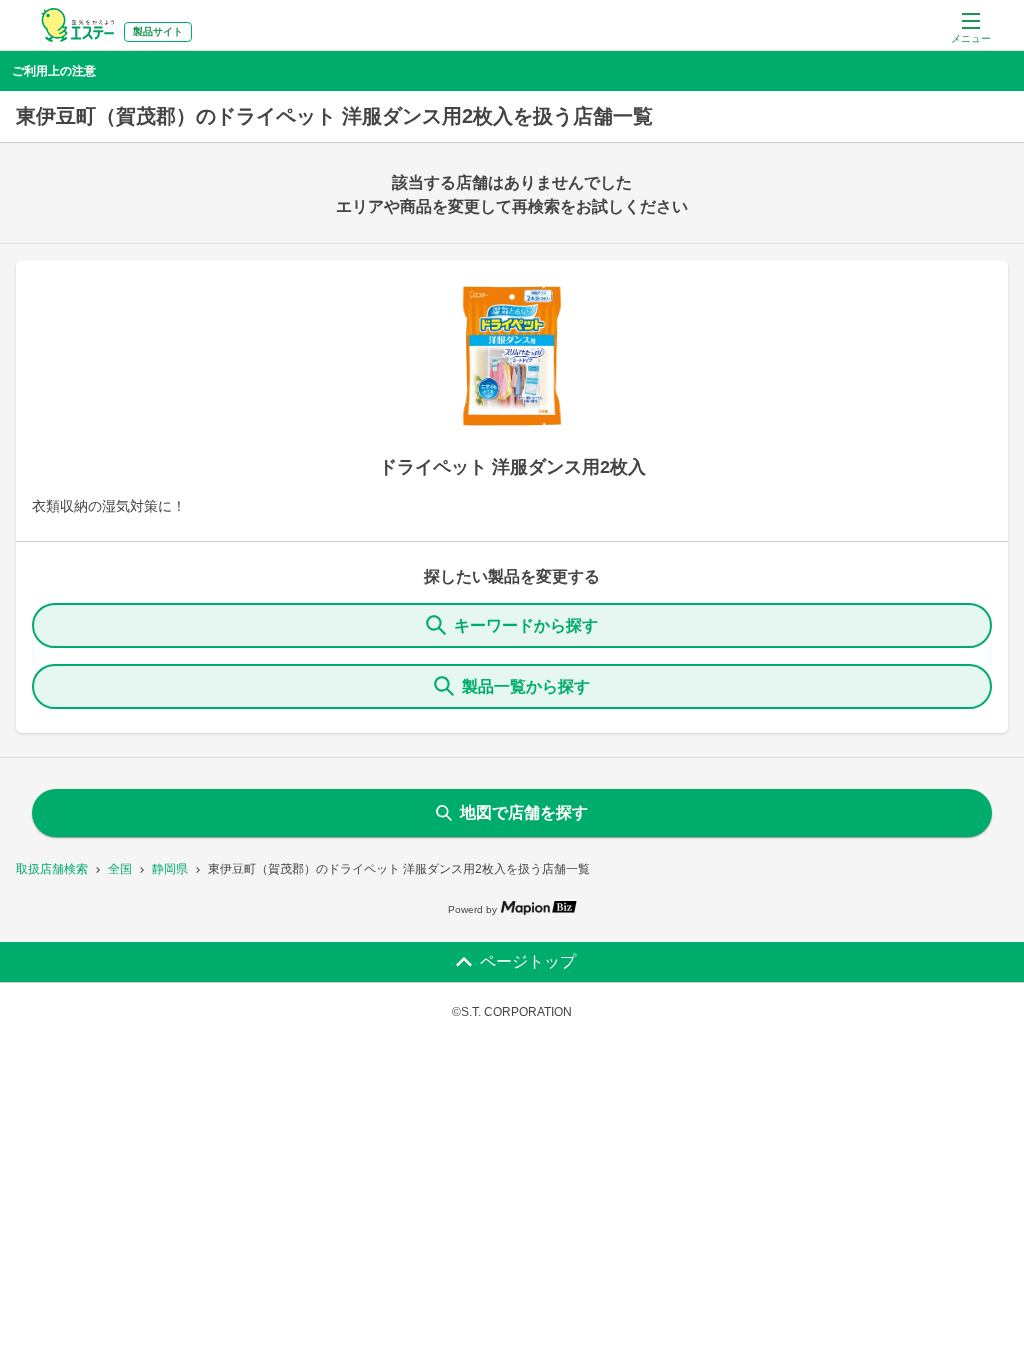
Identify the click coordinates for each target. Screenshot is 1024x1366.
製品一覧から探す (526, 686)
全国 (120, 869)
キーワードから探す (526, 625)
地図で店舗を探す (524, 812)
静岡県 (170, 869)
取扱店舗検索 (52, 869)
